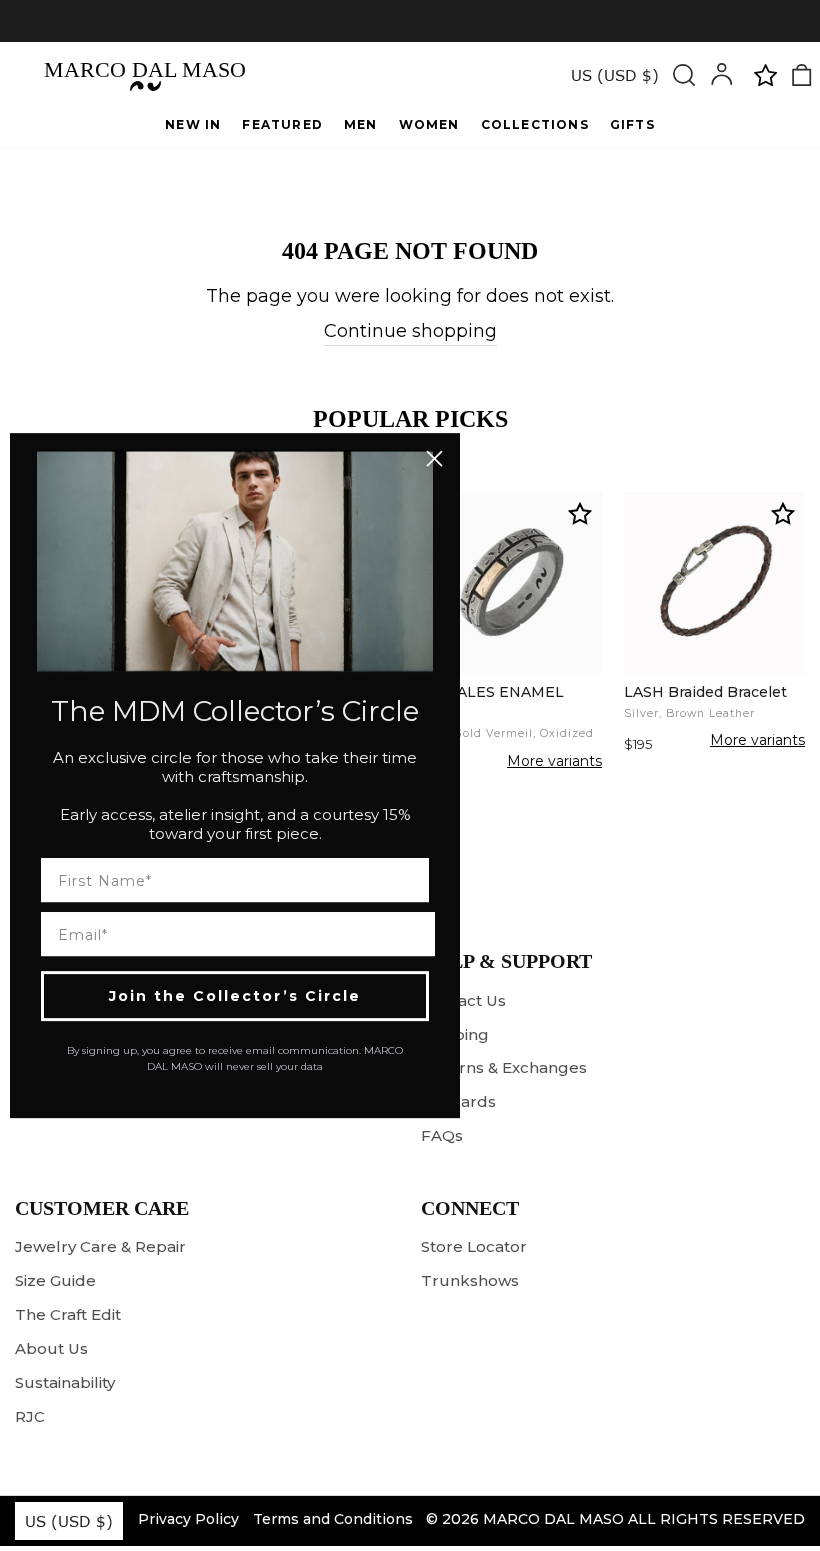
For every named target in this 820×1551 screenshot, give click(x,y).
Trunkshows (470, 1280)
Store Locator (474, 1246)
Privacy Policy (188, 1519)
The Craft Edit (68, 1314)
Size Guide (55, 1280)
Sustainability (65, 1382)
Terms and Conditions (333, 1519)
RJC (30, 1416)
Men (361, 124)
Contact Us (463, 1000)
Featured (282, 124)
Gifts (632, 124)
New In (193, 124)
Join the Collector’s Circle (235, 996)
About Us (51, 1348)
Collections (535, 124)
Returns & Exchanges (504, 1067)
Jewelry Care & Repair (100, 1246)
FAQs (442, 1135)
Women (429, 124)
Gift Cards (458, 1101)
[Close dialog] (434, 458)
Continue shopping (410, 331)
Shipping (455, 1034)
